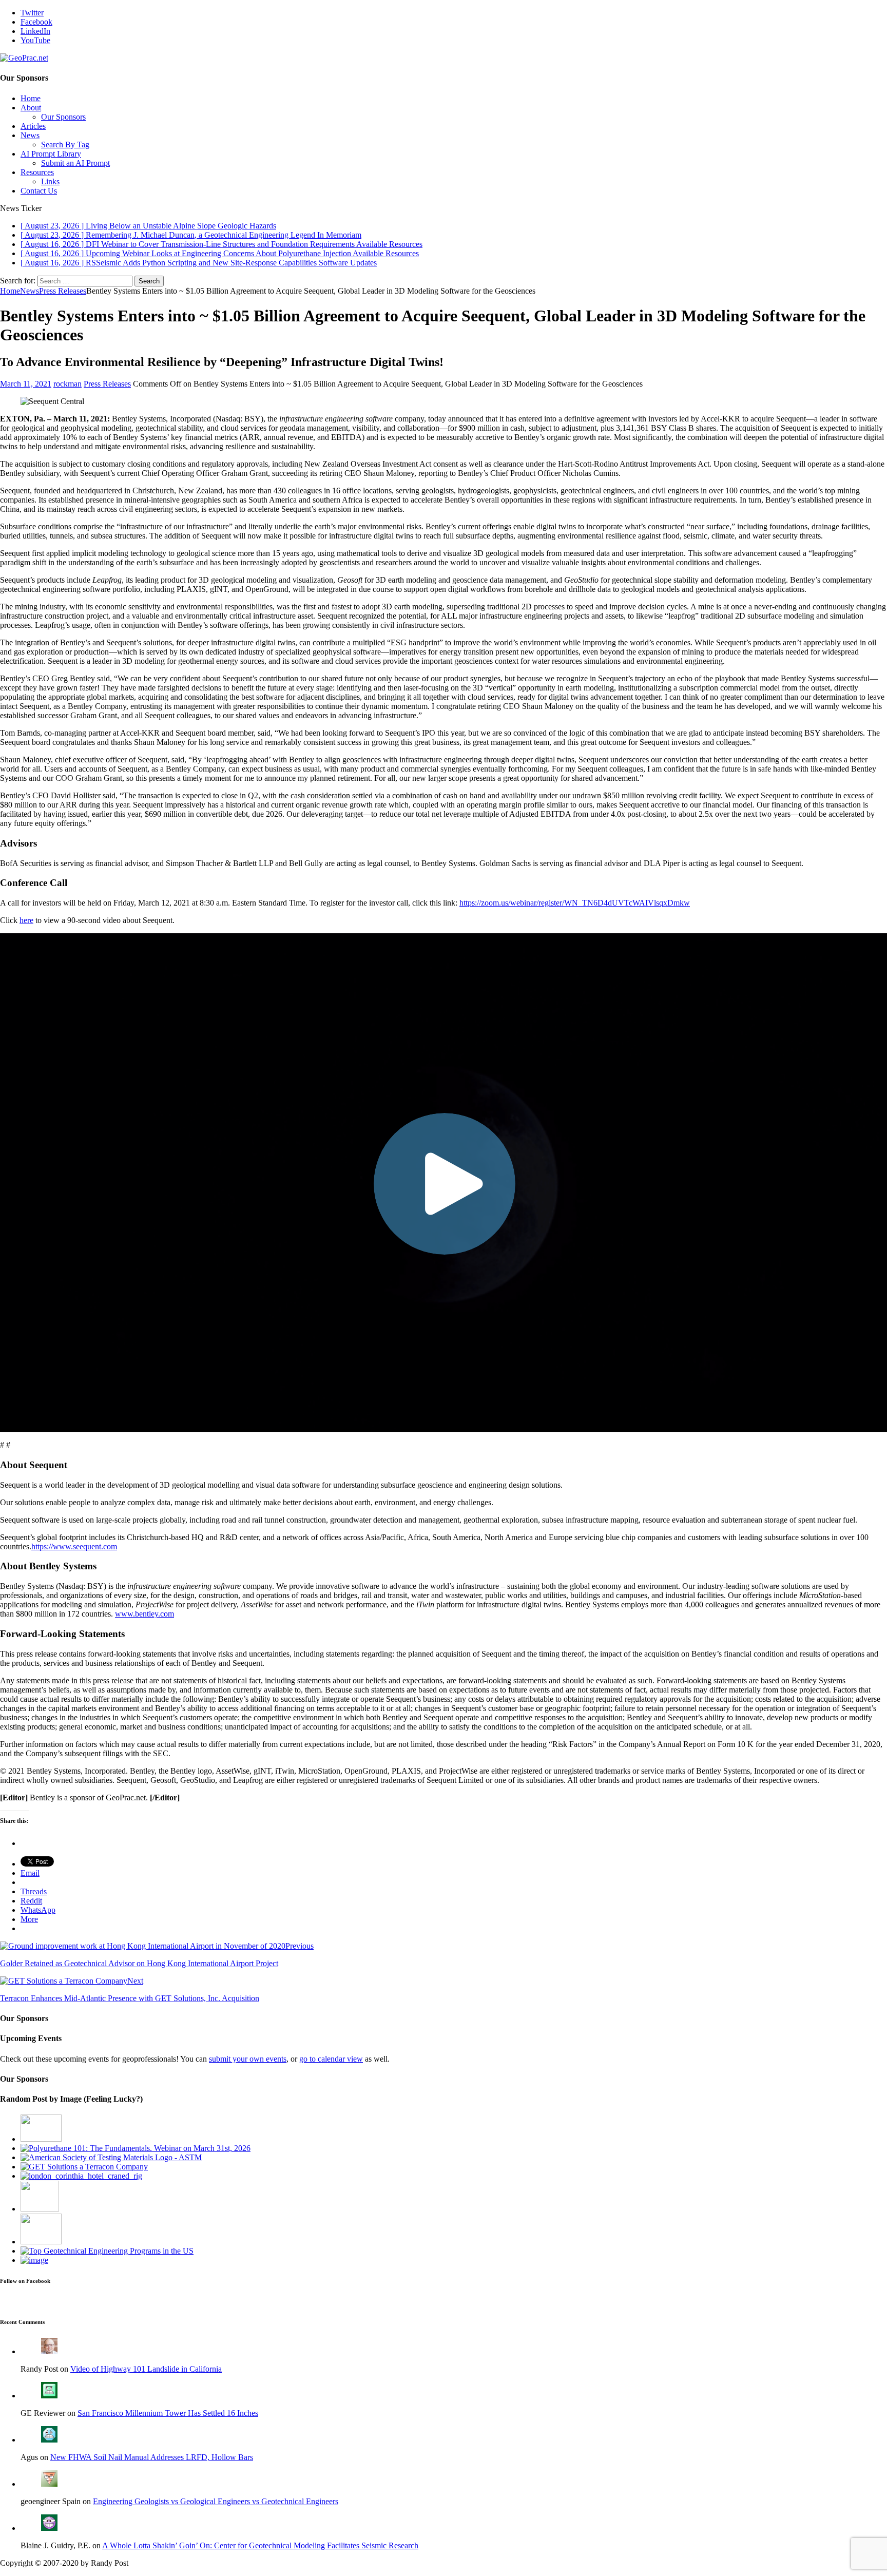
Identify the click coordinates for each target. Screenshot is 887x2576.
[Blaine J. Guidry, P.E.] (49, 2528)
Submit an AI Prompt (75, 163)
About (31, 108)
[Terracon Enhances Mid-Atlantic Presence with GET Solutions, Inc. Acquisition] (84, 2167)
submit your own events (248, 2059)
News (30, 135)
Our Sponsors (63, 117)
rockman (68, 384)
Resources (37, 172)
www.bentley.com (144, 1614)
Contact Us (39, 191)
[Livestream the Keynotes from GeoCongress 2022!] (41, 2242)
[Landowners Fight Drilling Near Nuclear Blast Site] (41, 2139)
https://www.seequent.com (74, 1546)
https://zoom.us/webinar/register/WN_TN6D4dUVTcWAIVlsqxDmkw (575, 903)
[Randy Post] (49, 2351)
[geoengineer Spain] (49, 2484)
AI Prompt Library (51, 154)
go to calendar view (331, 2059)
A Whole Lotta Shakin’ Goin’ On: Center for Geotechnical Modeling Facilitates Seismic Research (260, 2545)
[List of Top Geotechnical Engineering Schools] (107, 2251)
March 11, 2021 (26, 384)
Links (50, 181)
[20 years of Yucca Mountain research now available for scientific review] (40, 2209)
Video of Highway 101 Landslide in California (146, 2369)
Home (31, 98)
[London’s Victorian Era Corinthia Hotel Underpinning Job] (81, 2176)
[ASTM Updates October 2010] (111, 2157)
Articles (33, 126)
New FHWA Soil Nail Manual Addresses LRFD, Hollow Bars (152, 2457)
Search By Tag (65, 145)
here (26, 920)
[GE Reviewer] (49, 2396)
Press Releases (107, 384)
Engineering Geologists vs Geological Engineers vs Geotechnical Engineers (216, 2501)
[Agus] (49, 2440)
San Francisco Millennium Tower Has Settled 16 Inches (168, 2413)
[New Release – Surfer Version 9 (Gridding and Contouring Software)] (34, 2260)
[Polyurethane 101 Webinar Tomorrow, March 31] (136, 2148)
